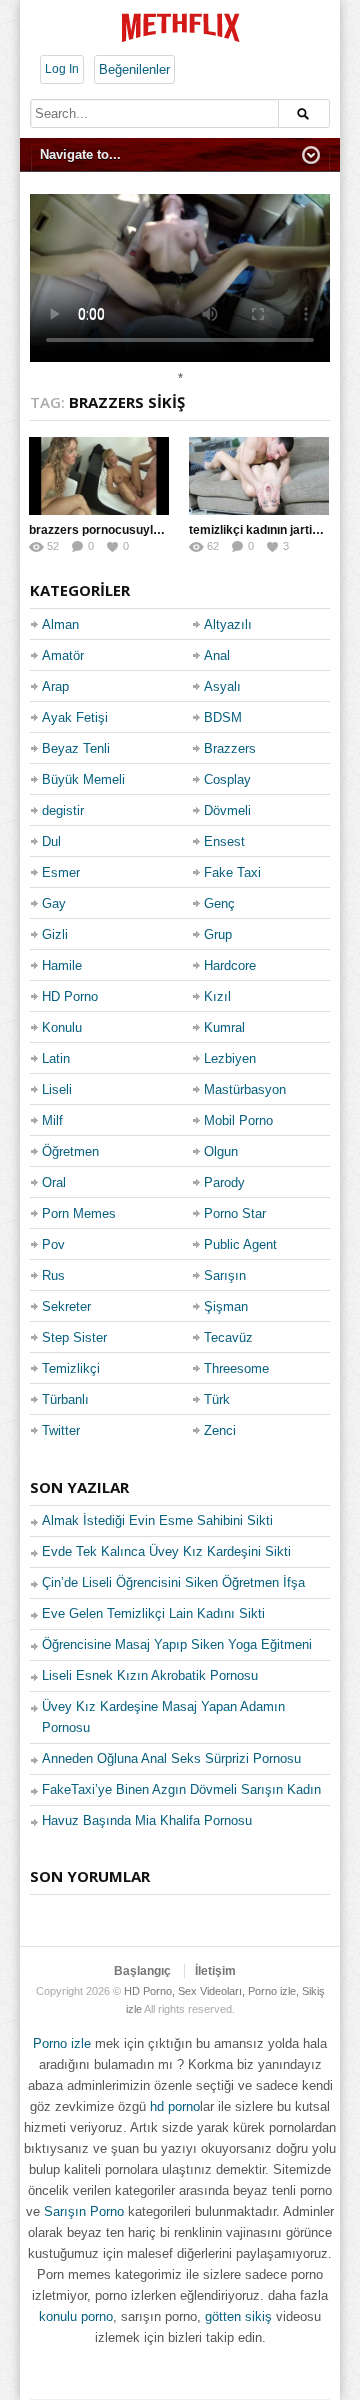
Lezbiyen (230, 1058)
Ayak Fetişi (75, 717)
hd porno (175, 2106)
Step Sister (74, 1337)
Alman (60, 624)
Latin (56, 1058)
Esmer (61, 872)
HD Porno (70, 996)
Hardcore (230, 965)
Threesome (236, 1368)
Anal (217, 655)
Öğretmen (70, 1151)
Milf (52, 1120)
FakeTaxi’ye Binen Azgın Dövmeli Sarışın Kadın (181, 1789)
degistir (63, 810)
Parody (224, 1182)
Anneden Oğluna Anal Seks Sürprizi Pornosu (171, 1758)
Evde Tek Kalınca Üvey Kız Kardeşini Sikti (166, 1551)
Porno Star (235, 1213)
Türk (217, 1399)
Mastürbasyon (245, 1089)
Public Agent (240, 1244)
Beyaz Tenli (76, 748)
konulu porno (76, 2316)
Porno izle (62, 2043)
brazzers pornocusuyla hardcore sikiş (137, 530)
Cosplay (227, 779)
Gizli (55, 934)
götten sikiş (238, 2316)
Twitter (61, 1430)
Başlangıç (142, 1971)
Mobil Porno (238, 1120)
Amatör (63, 655)
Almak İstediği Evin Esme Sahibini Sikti (157, 1520)
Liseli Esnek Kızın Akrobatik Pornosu (150, 1675)
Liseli (57, 1089)
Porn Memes (79, 1213)
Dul (51, 841)
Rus (53, 1275)
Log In (62, 69)
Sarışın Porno (84, 2211)
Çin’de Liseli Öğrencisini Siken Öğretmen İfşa (173, 1582)
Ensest (224, 841)
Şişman (226, 1306)
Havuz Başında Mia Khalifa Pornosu (147, 1820)
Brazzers (230, 748)
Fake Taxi (232, 872)
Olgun (221, 1151)
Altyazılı (228, 624)
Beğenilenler (134, 69)
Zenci (220, 1430)
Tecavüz (228, 1337)
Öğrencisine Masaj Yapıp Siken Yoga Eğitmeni (177, 1644)
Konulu (62, 1027)
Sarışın (225, 1275)
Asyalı (222, 686)
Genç (219, 903)
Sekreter (66, 1306)
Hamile (62, 965)
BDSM (223, 717)
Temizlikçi (71, 1368)
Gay (54, 903)
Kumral (224, 1027)
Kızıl (217, 996)
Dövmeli (227, 810)
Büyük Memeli (83, 779)
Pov (53, 1244)
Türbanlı (65, 1399)
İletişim (215, 1971)
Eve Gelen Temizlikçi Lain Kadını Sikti (153, 1613)
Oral (54, 1182)
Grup (218, 934)
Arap (55, 686)
